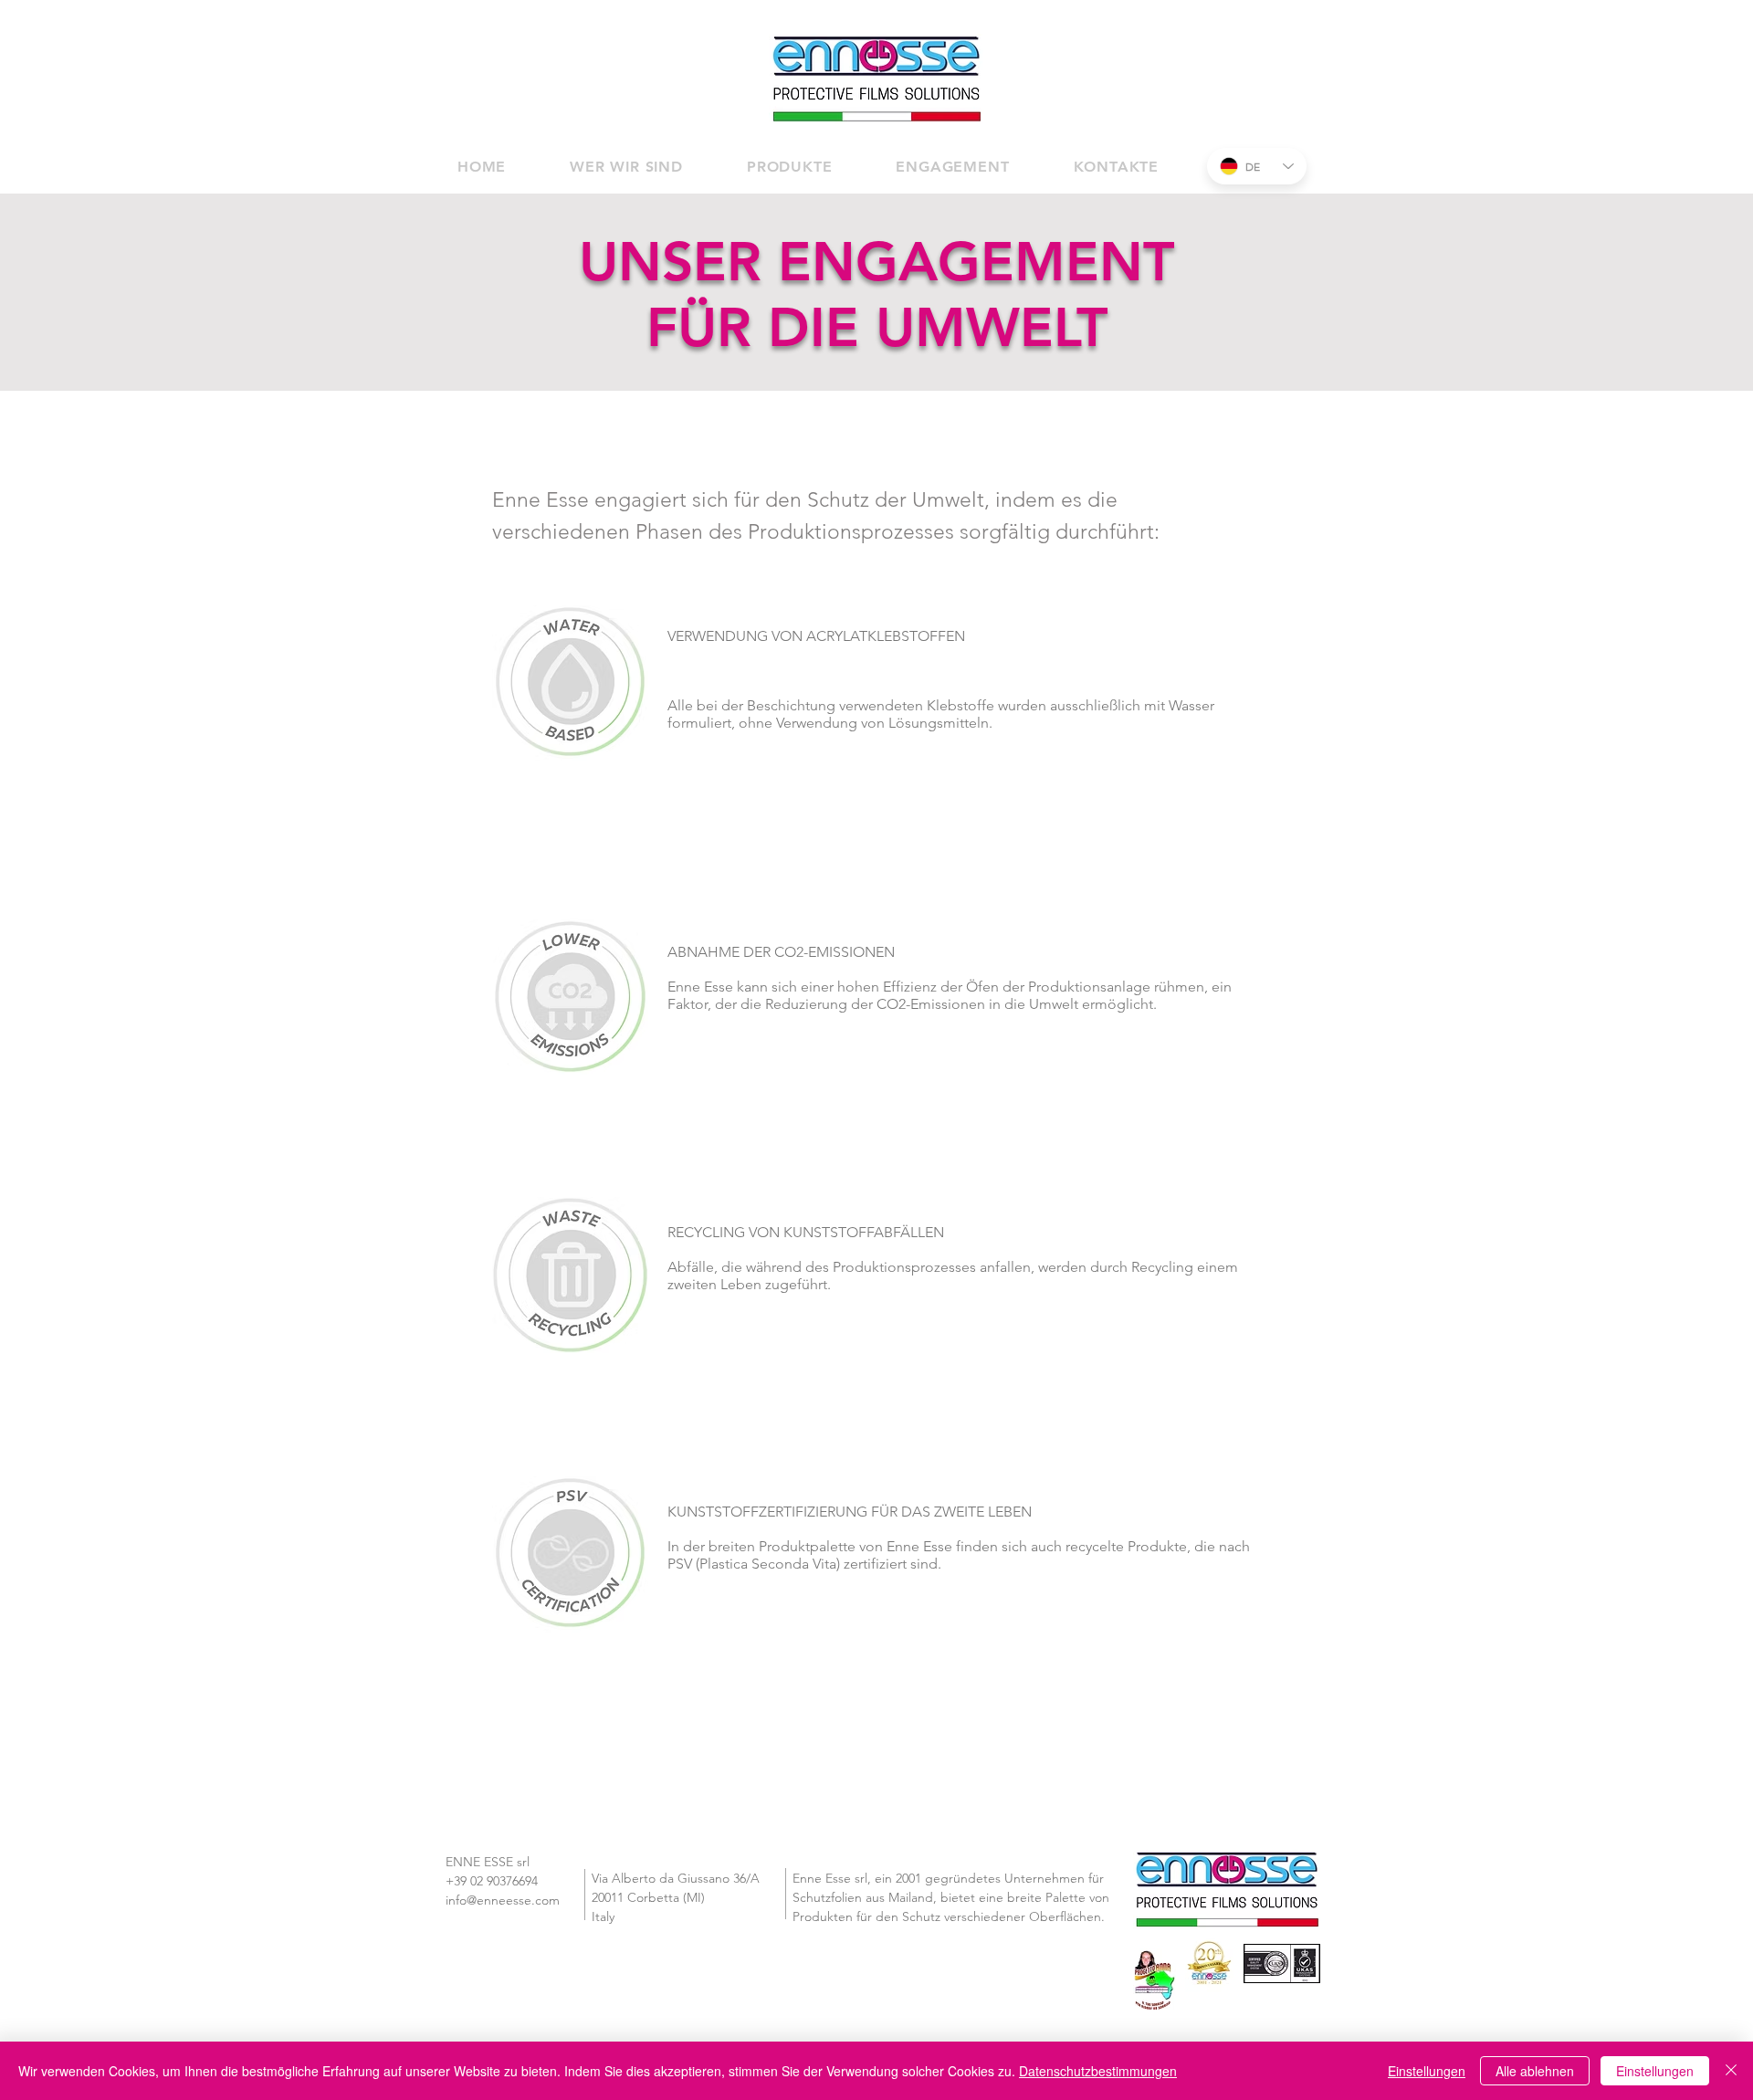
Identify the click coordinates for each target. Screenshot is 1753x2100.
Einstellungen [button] (1427, 2071)
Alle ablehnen (1535, 2071)
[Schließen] (1731, 2071)
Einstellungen (1655, 2071)
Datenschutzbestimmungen (1098, 2071)
